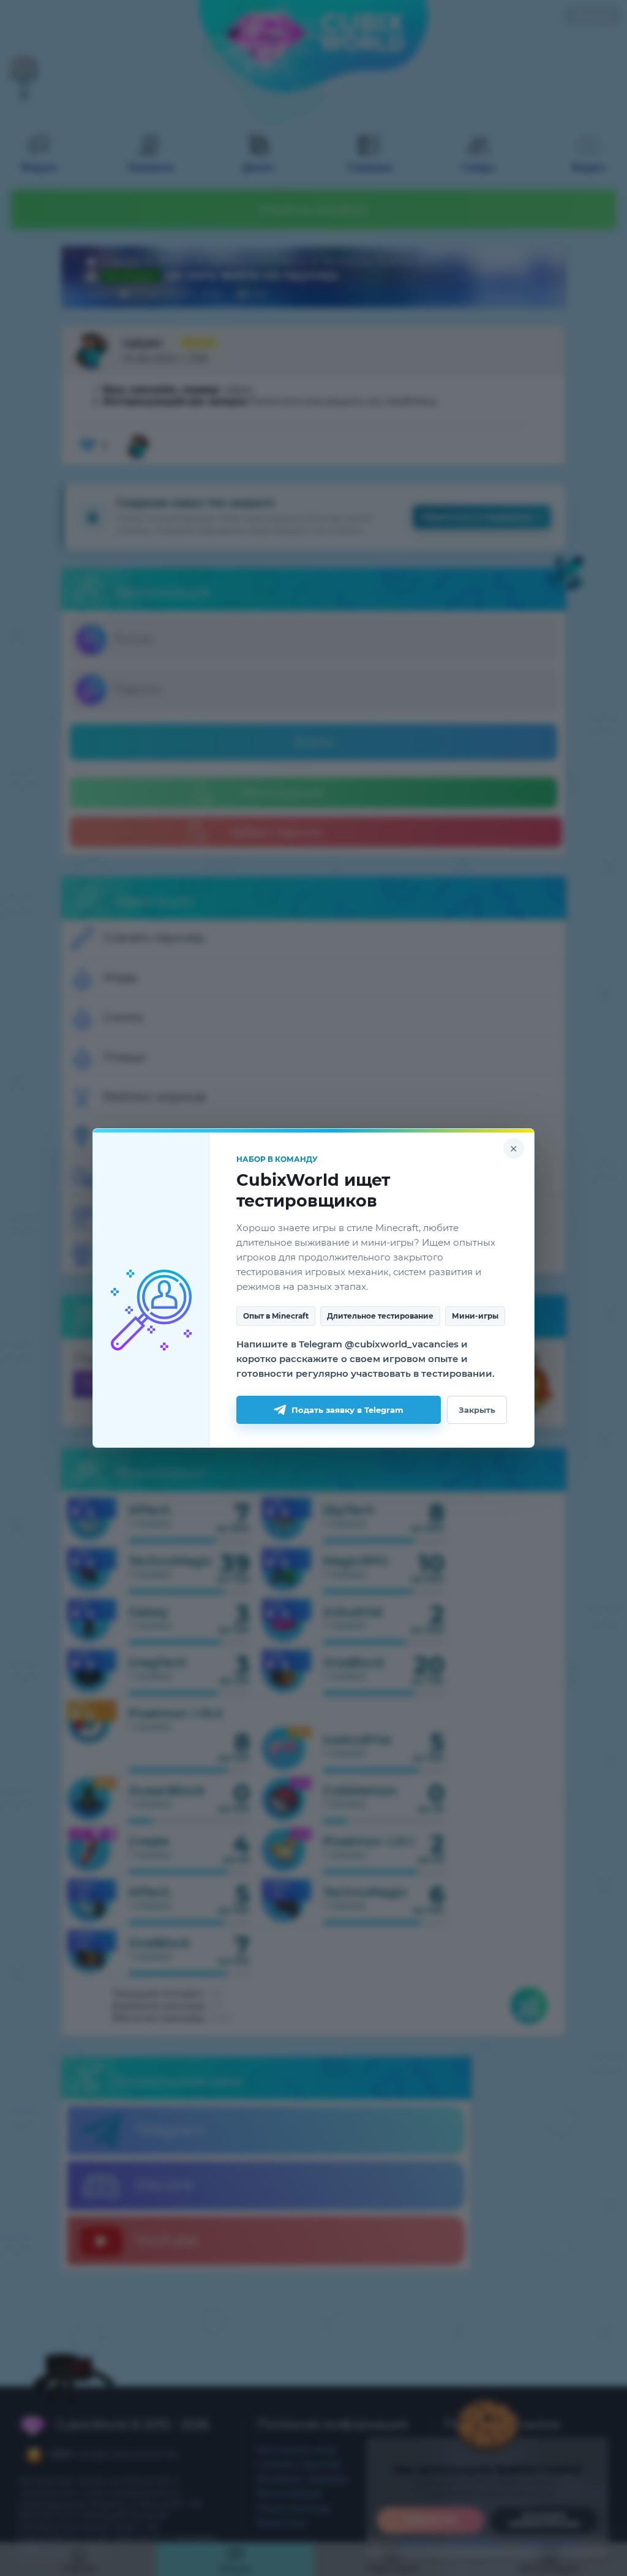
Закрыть (477, 1410)
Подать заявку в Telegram (347, 1410)
